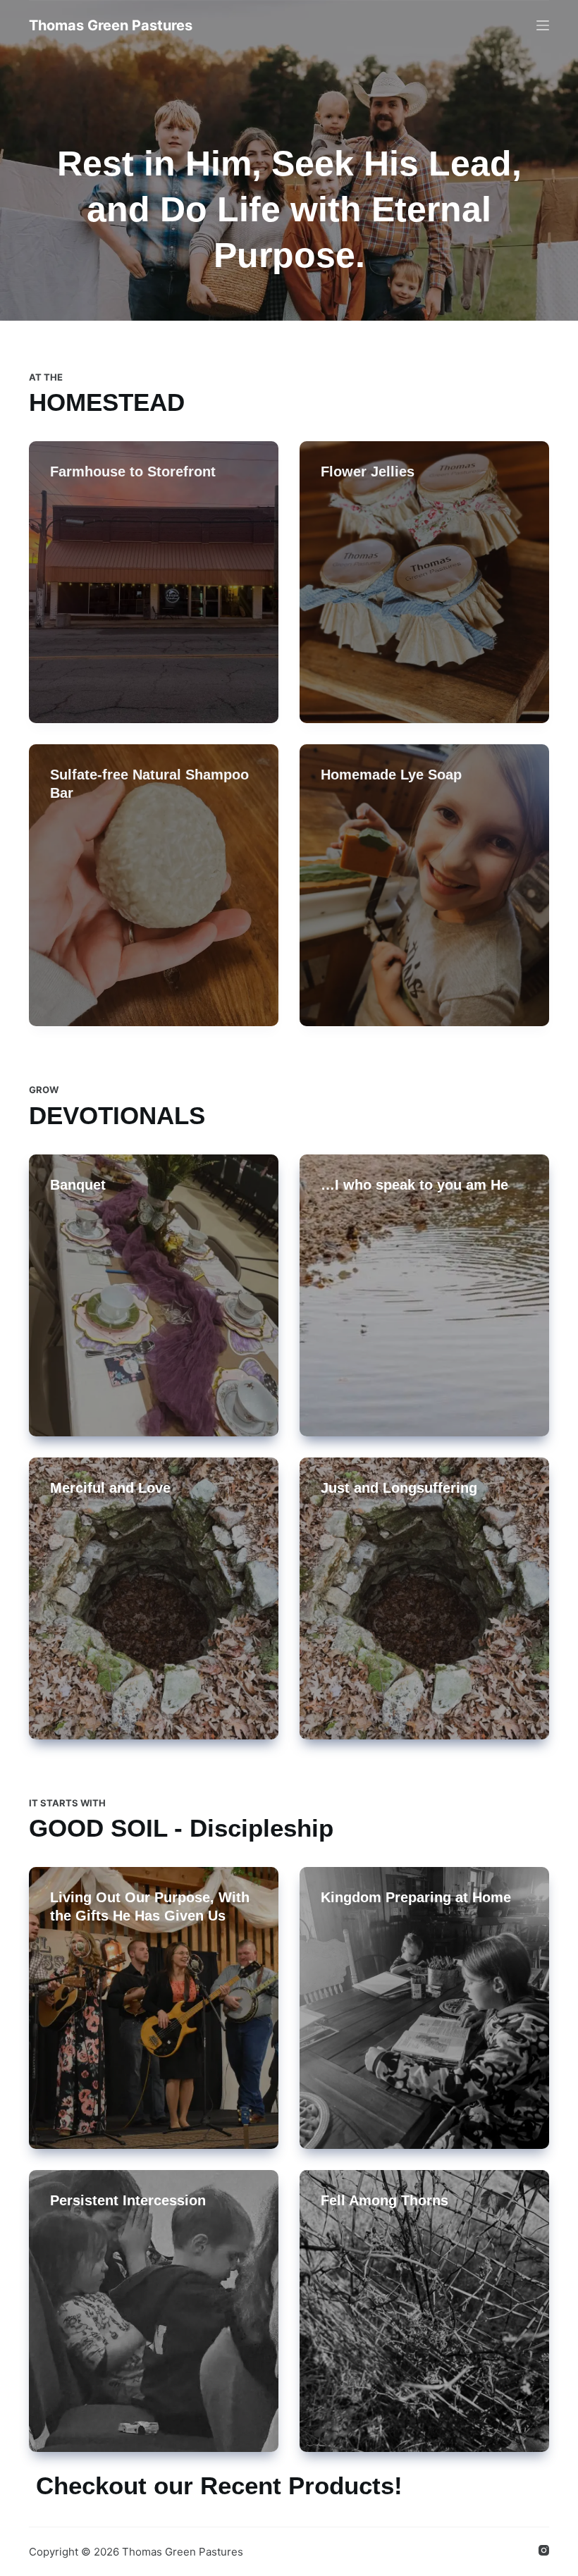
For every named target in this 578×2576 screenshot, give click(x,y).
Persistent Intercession (128, 2200)
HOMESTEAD (107, 402)
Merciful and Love (110, 1488)
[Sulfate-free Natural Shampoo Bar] (154, 885)
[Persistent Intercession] (154, 2311)
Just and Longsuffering (399, 1488)
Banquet (78, 1185)
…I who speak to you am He (414, 1185)
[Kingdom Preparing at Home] (424, 2008)
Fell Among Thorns (385, 2200)
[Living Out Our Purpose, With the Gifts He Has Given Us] (154, 2008)
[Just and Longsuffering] (424, 1598)
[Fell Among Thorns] (424, 2311)
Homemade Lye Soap (391, 775)
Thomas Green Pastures (111, 25)
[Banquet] (154, 1295)
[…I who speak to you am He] (424, 1295)
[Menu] (543, 25)
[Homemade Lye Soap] (424, 885)
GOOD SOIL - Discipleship (181, 1828)
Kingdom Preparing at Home (416, 1897)
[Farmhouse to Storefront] (154, 582)
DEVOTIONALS (117, 1115)
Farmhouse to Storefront (133, 472)
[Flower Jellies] (424, 582)
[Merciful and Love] (154, 1598)
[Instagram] (544, 2550)
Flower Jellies (368, 472)
